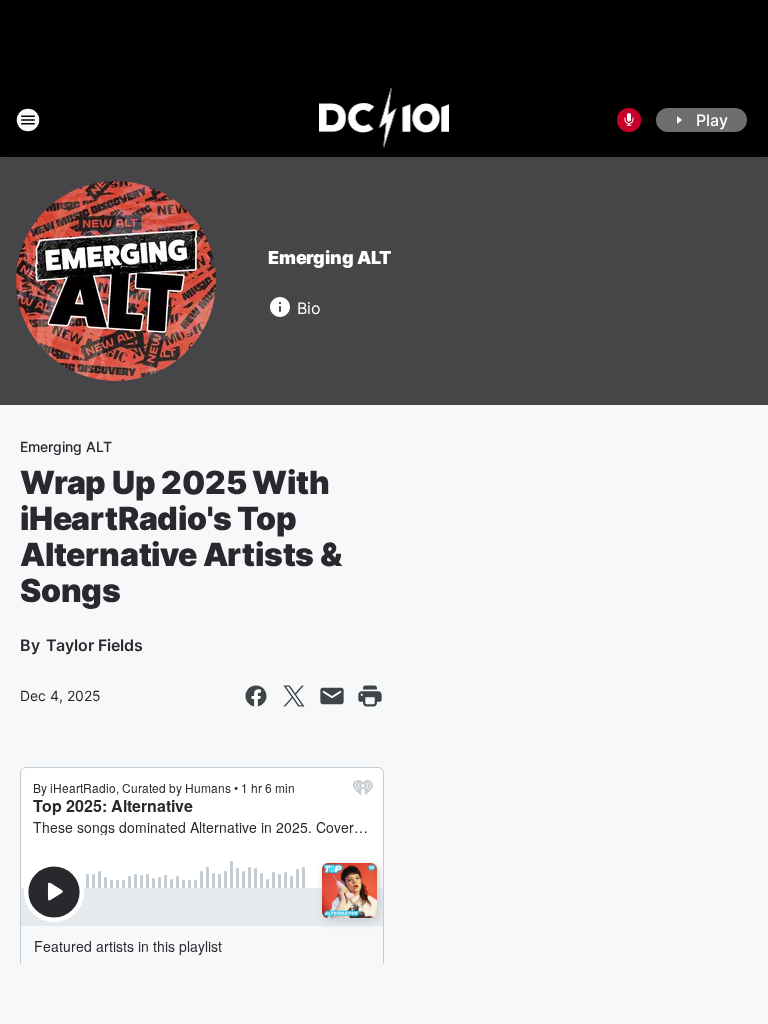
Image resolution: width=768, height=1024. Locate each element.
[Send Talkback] (629, 120)
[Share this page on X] (294, 696)
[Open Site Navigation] (28, 120)
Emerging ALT (329, 257)
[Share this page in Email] (332, 696)
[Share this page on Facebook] (256, 696)
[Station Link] (384, 120)
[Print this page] (370, 696)
